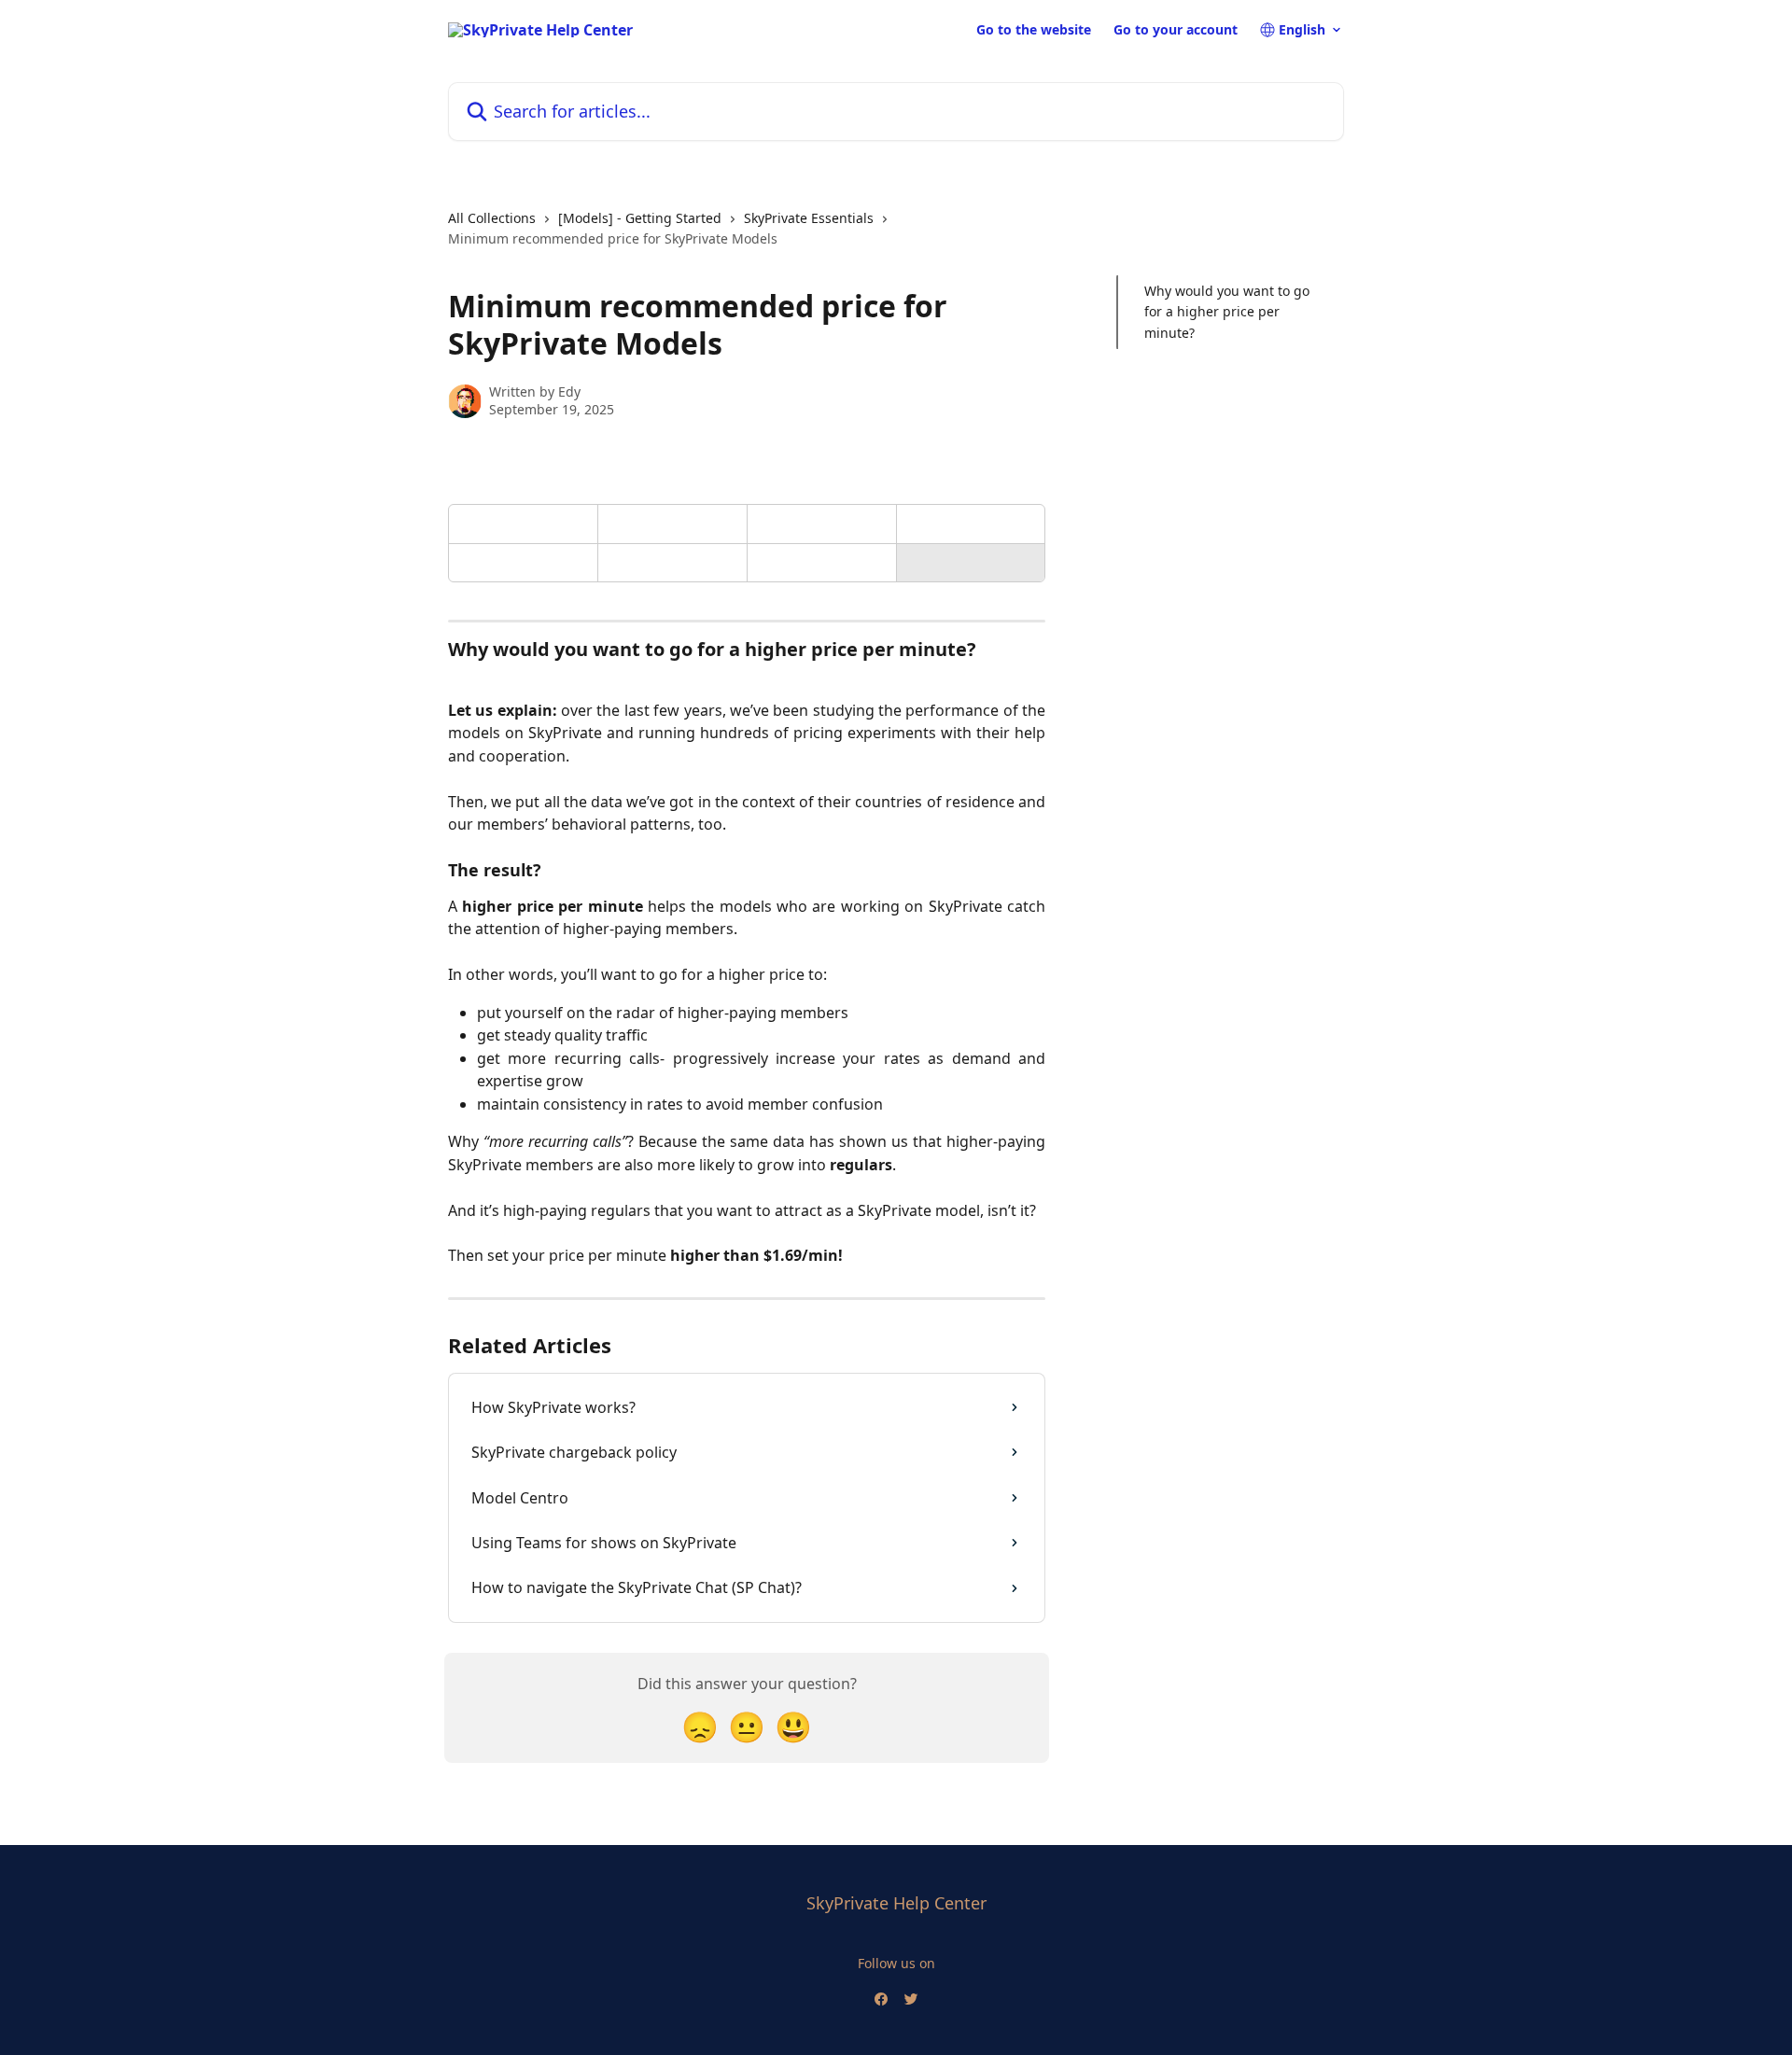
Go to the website (1034, 30)
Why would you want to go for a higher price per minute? (1227, 312)
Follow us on (896, 1963)
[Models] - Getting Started (640, 218)
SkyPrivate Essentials (809, 218)
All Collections (492, 218)
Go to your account (1176, 30)
